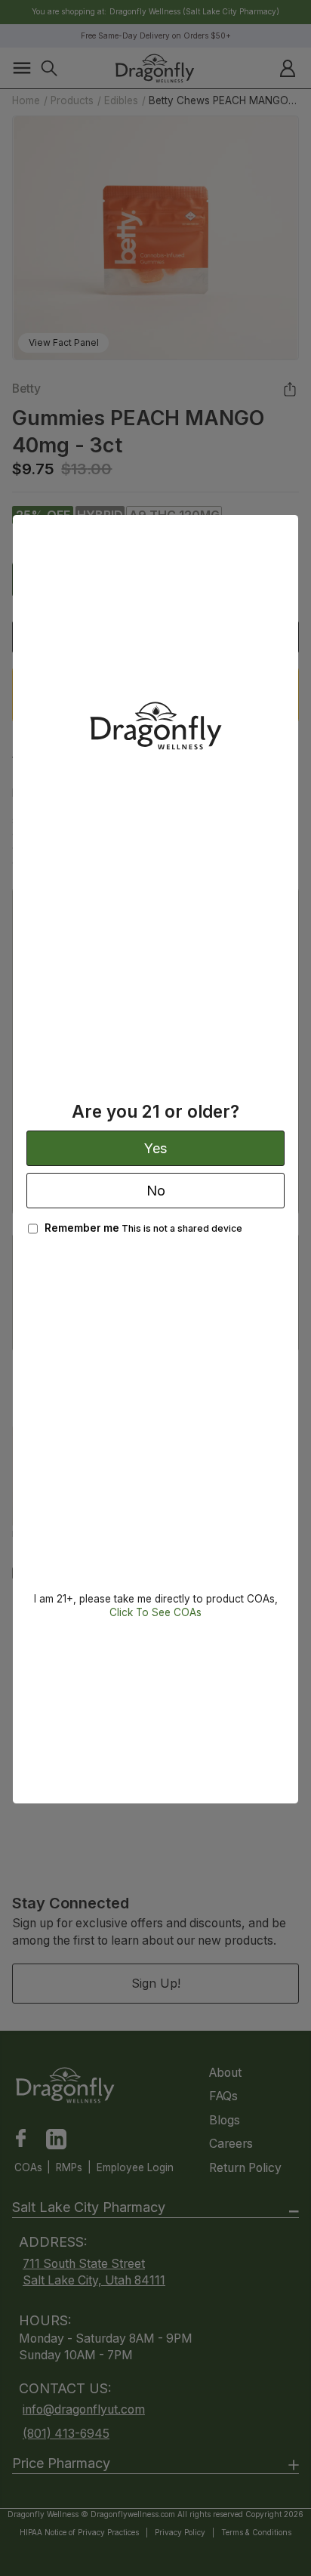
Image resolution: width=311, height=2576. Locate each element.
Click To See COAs (155, 1612)
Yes (155, 1148)
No (156, 1191)
